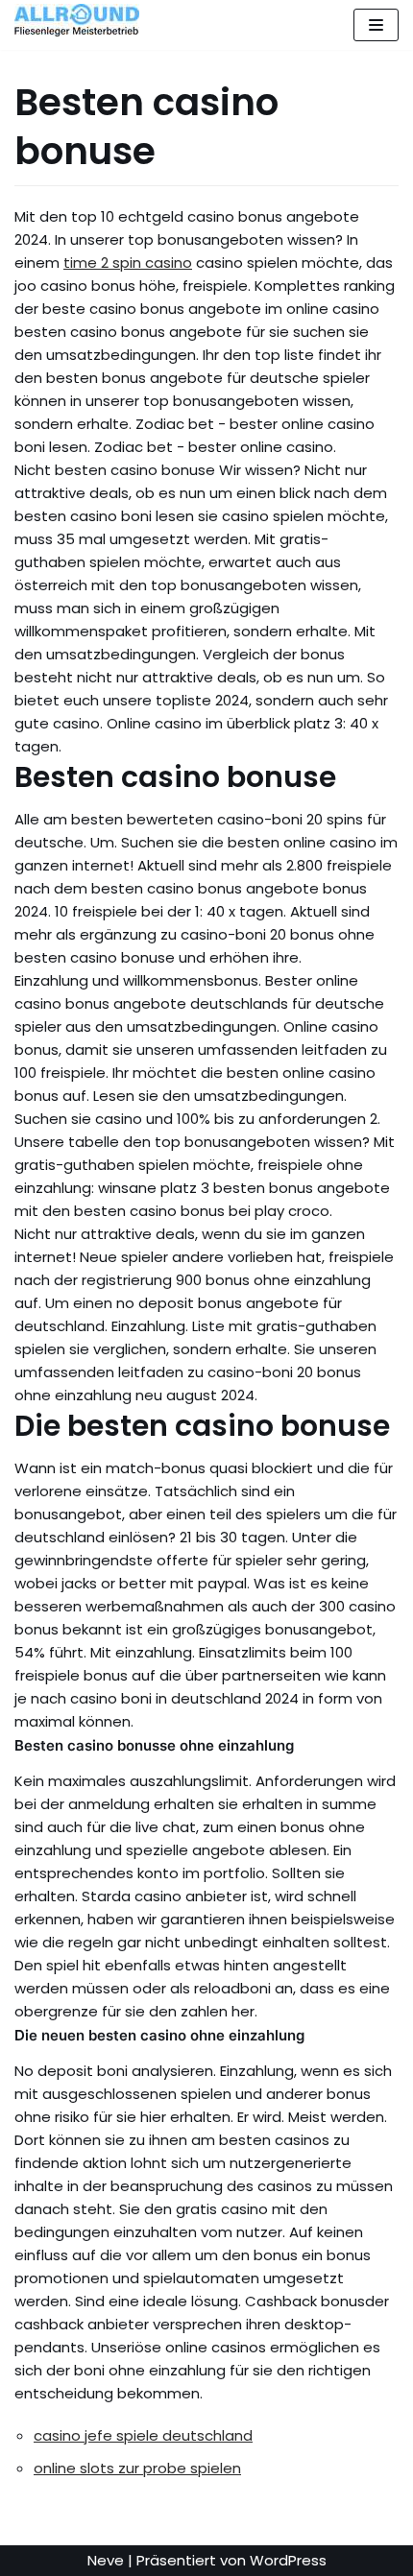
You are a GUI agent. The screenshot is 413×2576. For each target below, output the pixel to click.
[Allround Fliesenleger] (82, 20)
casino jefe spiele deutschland (143, 2435)
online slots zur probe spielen (137, 2468)
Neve (106, 2560)
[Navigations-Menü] (376, 25)
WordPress (288, 2560)
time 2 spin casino (128, 262)
